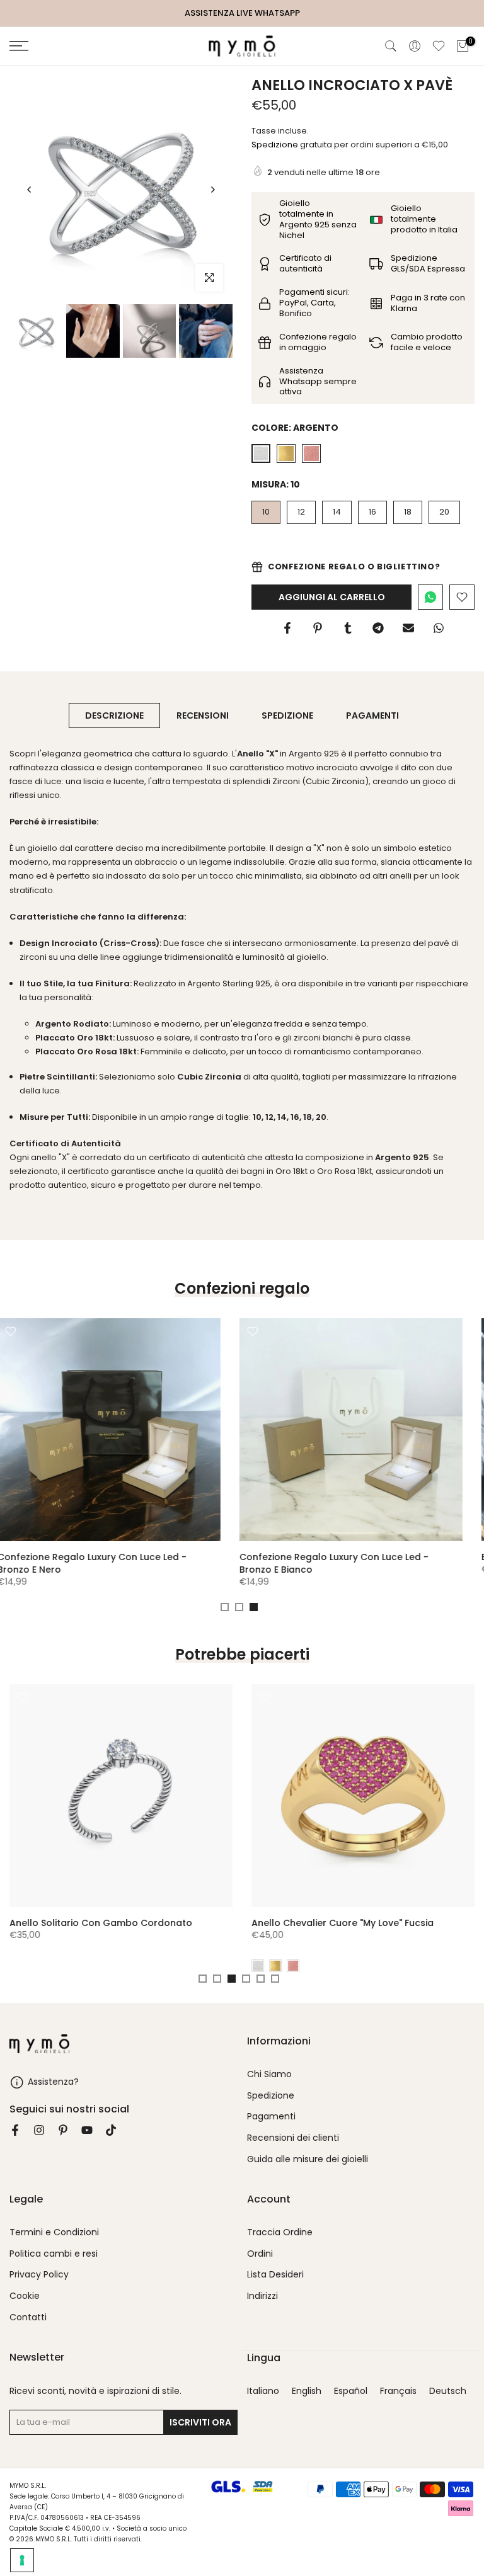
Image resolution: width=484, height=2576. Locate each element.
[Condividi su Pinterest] (318, 628)
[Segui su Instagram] (39, 2130)
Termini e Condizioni (54, 2232)
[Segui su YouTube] (87, 2130)
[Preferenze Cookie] (22, 2560)
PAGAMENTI (372, 715)
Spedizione (275, 145)
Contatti (28, 2317)
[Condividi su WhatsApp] (439, 628)
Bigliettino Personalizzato (310, 1557)
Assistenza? (53, 2082)
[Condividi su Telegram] (378, 628)
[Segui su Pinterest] (63, 2130)
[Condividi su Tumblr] (348, 628)
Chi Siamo (269, 2074)
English (307, 2391)
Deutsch (448, 2391)
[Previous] (30, 190)
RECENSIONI (203, 715)
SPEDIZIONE (287, 715)
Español (351, 2391)
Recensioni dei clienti (293, 2138)
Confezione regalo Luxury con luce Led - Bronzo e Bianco (105, 1563)
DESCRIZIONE (114, 715)
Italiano (263, 2391)
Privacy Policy (39, 2275)
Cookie (25, 2296)
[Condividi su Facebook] (287, 628)
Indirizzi (262, 2296)
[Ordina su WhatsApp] (430, 597)
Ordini (260, 2254)
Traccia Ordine (280, 2232)
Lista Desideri (275, 2275)
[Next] (212, 190)
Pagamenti (271, 2117)
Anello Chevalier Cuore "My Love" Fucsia (203, 1923)
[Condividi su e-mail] (408, 628)
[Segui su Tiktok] (111, 2130)
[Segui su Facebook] (15, 2130)
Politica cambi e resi (54, 2254)
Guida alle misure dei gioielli (308, 2159)
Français (398, 2391)
